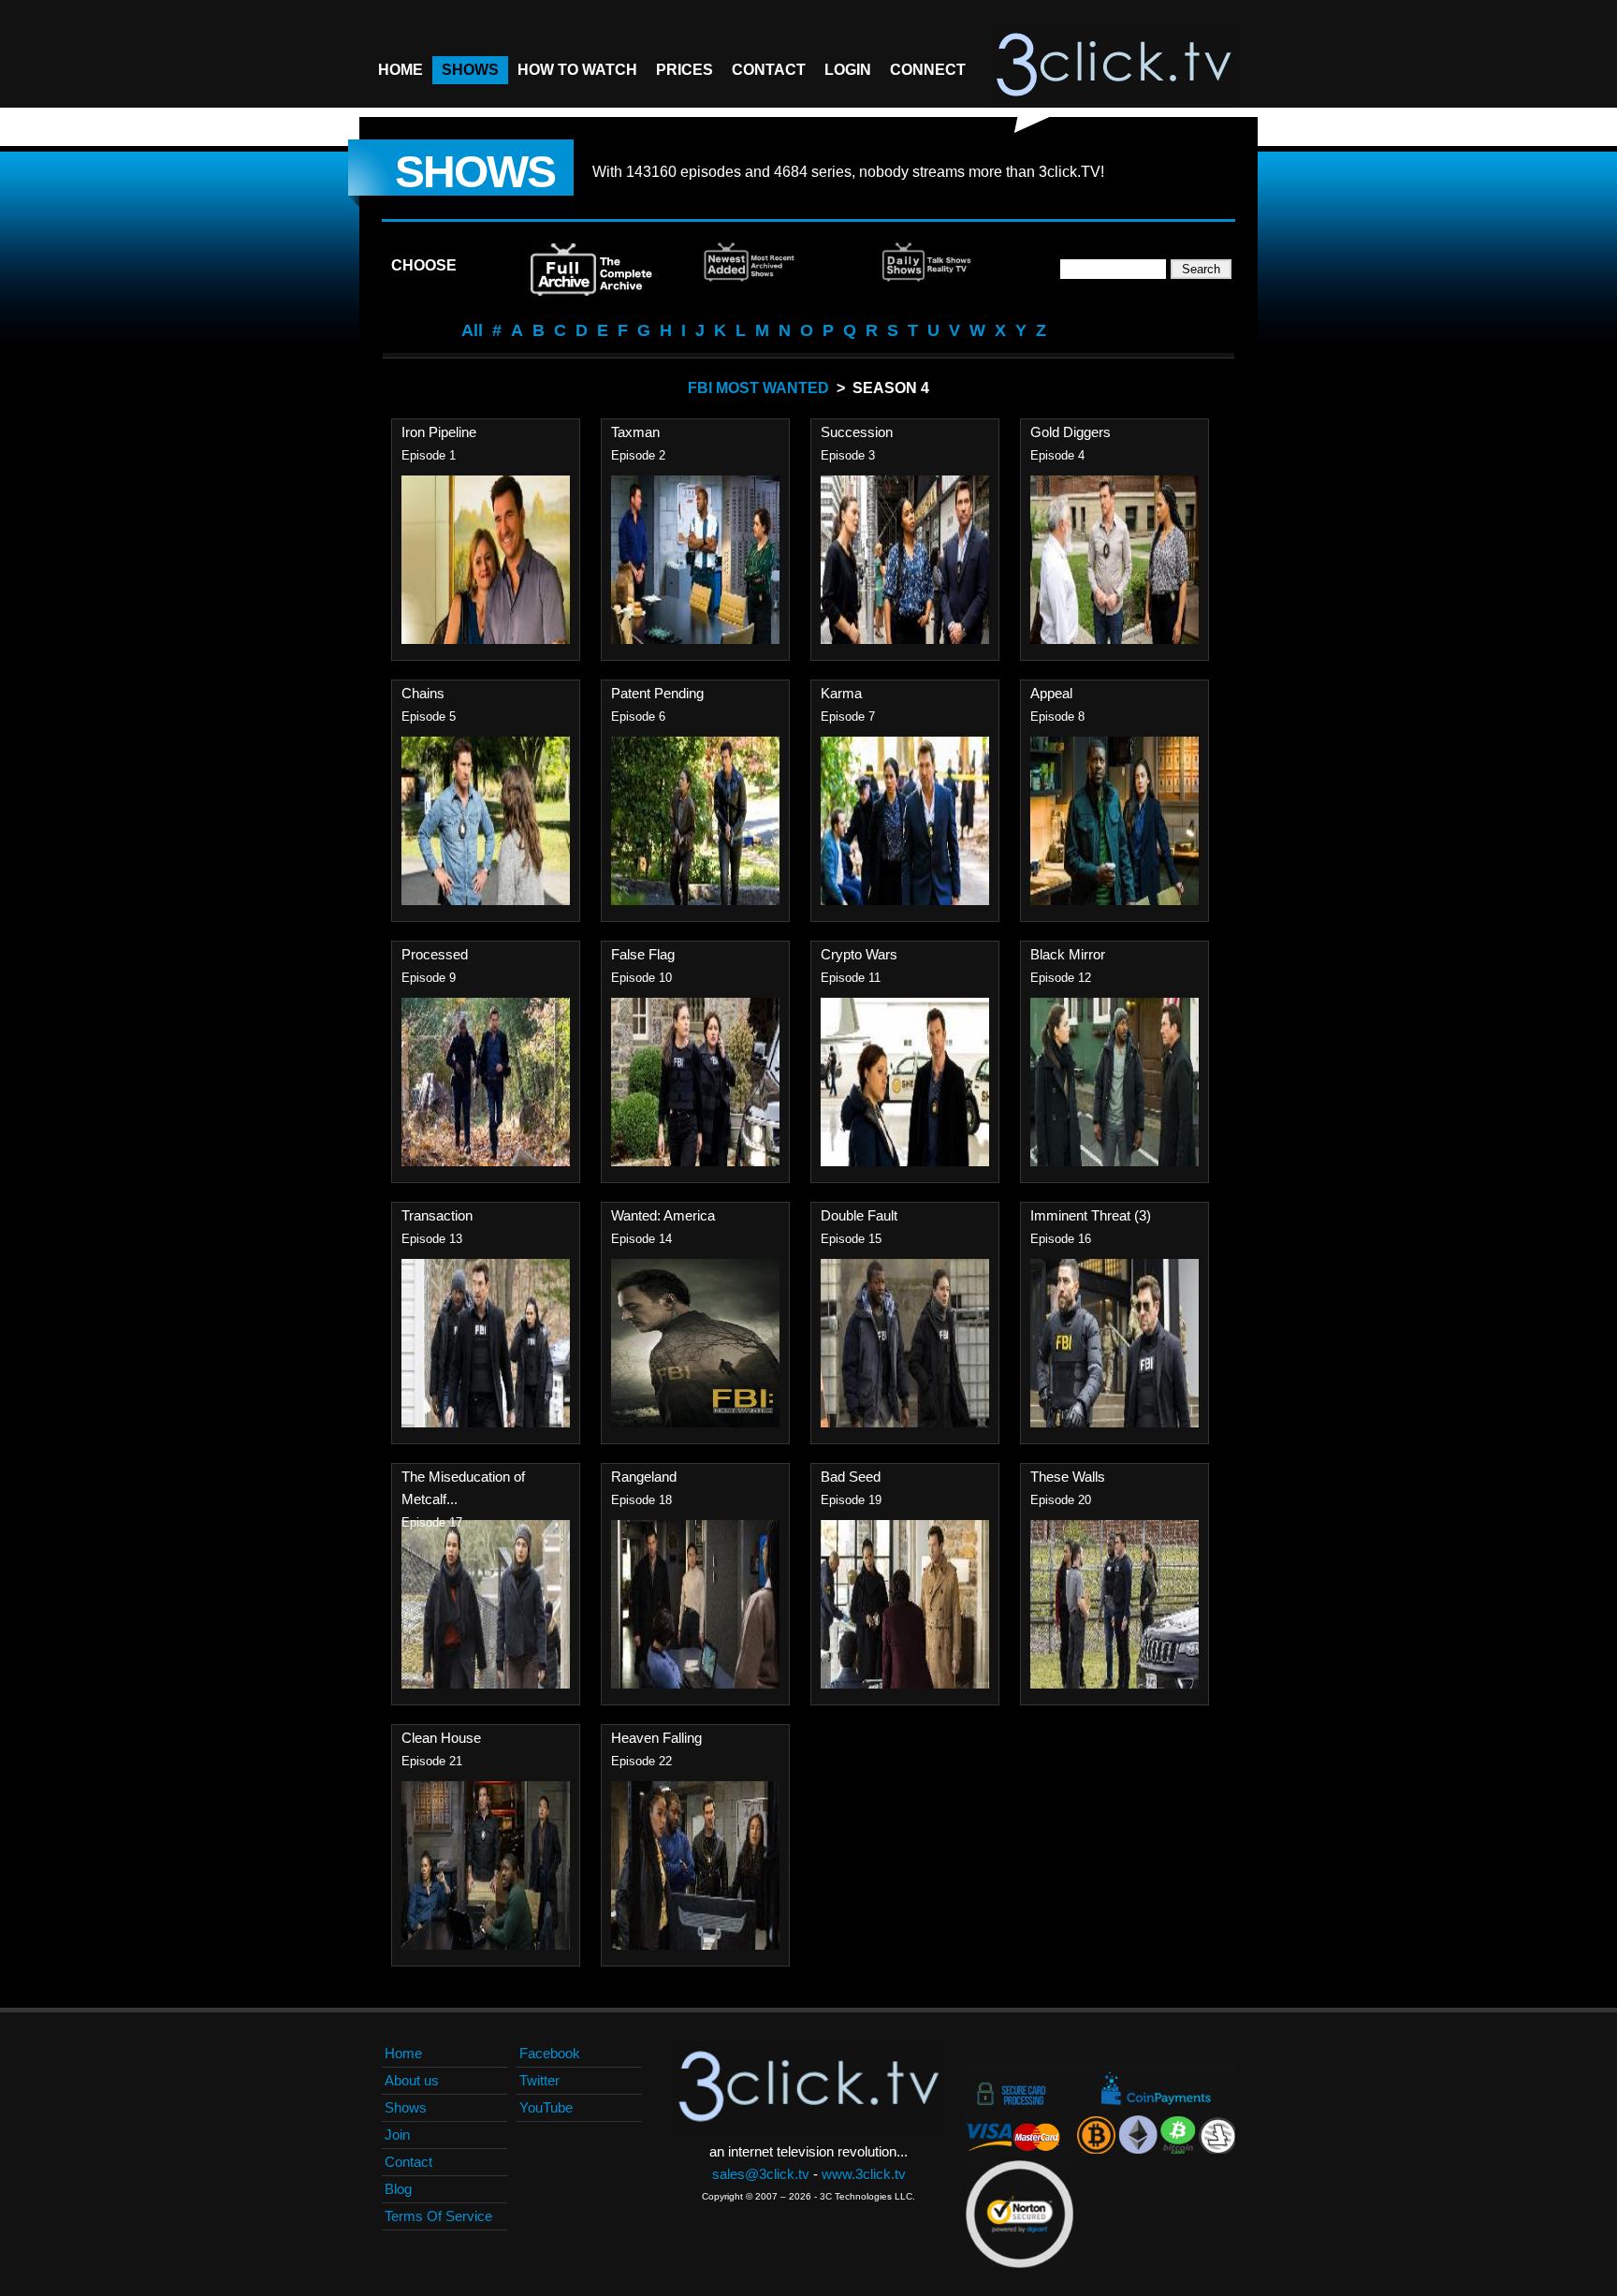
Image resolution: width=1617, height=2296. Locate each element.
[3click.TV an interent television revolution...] (1114, 66)
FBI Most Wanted (758, 388)
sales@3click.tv (761, 2174)
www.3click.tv (864, 2174)
